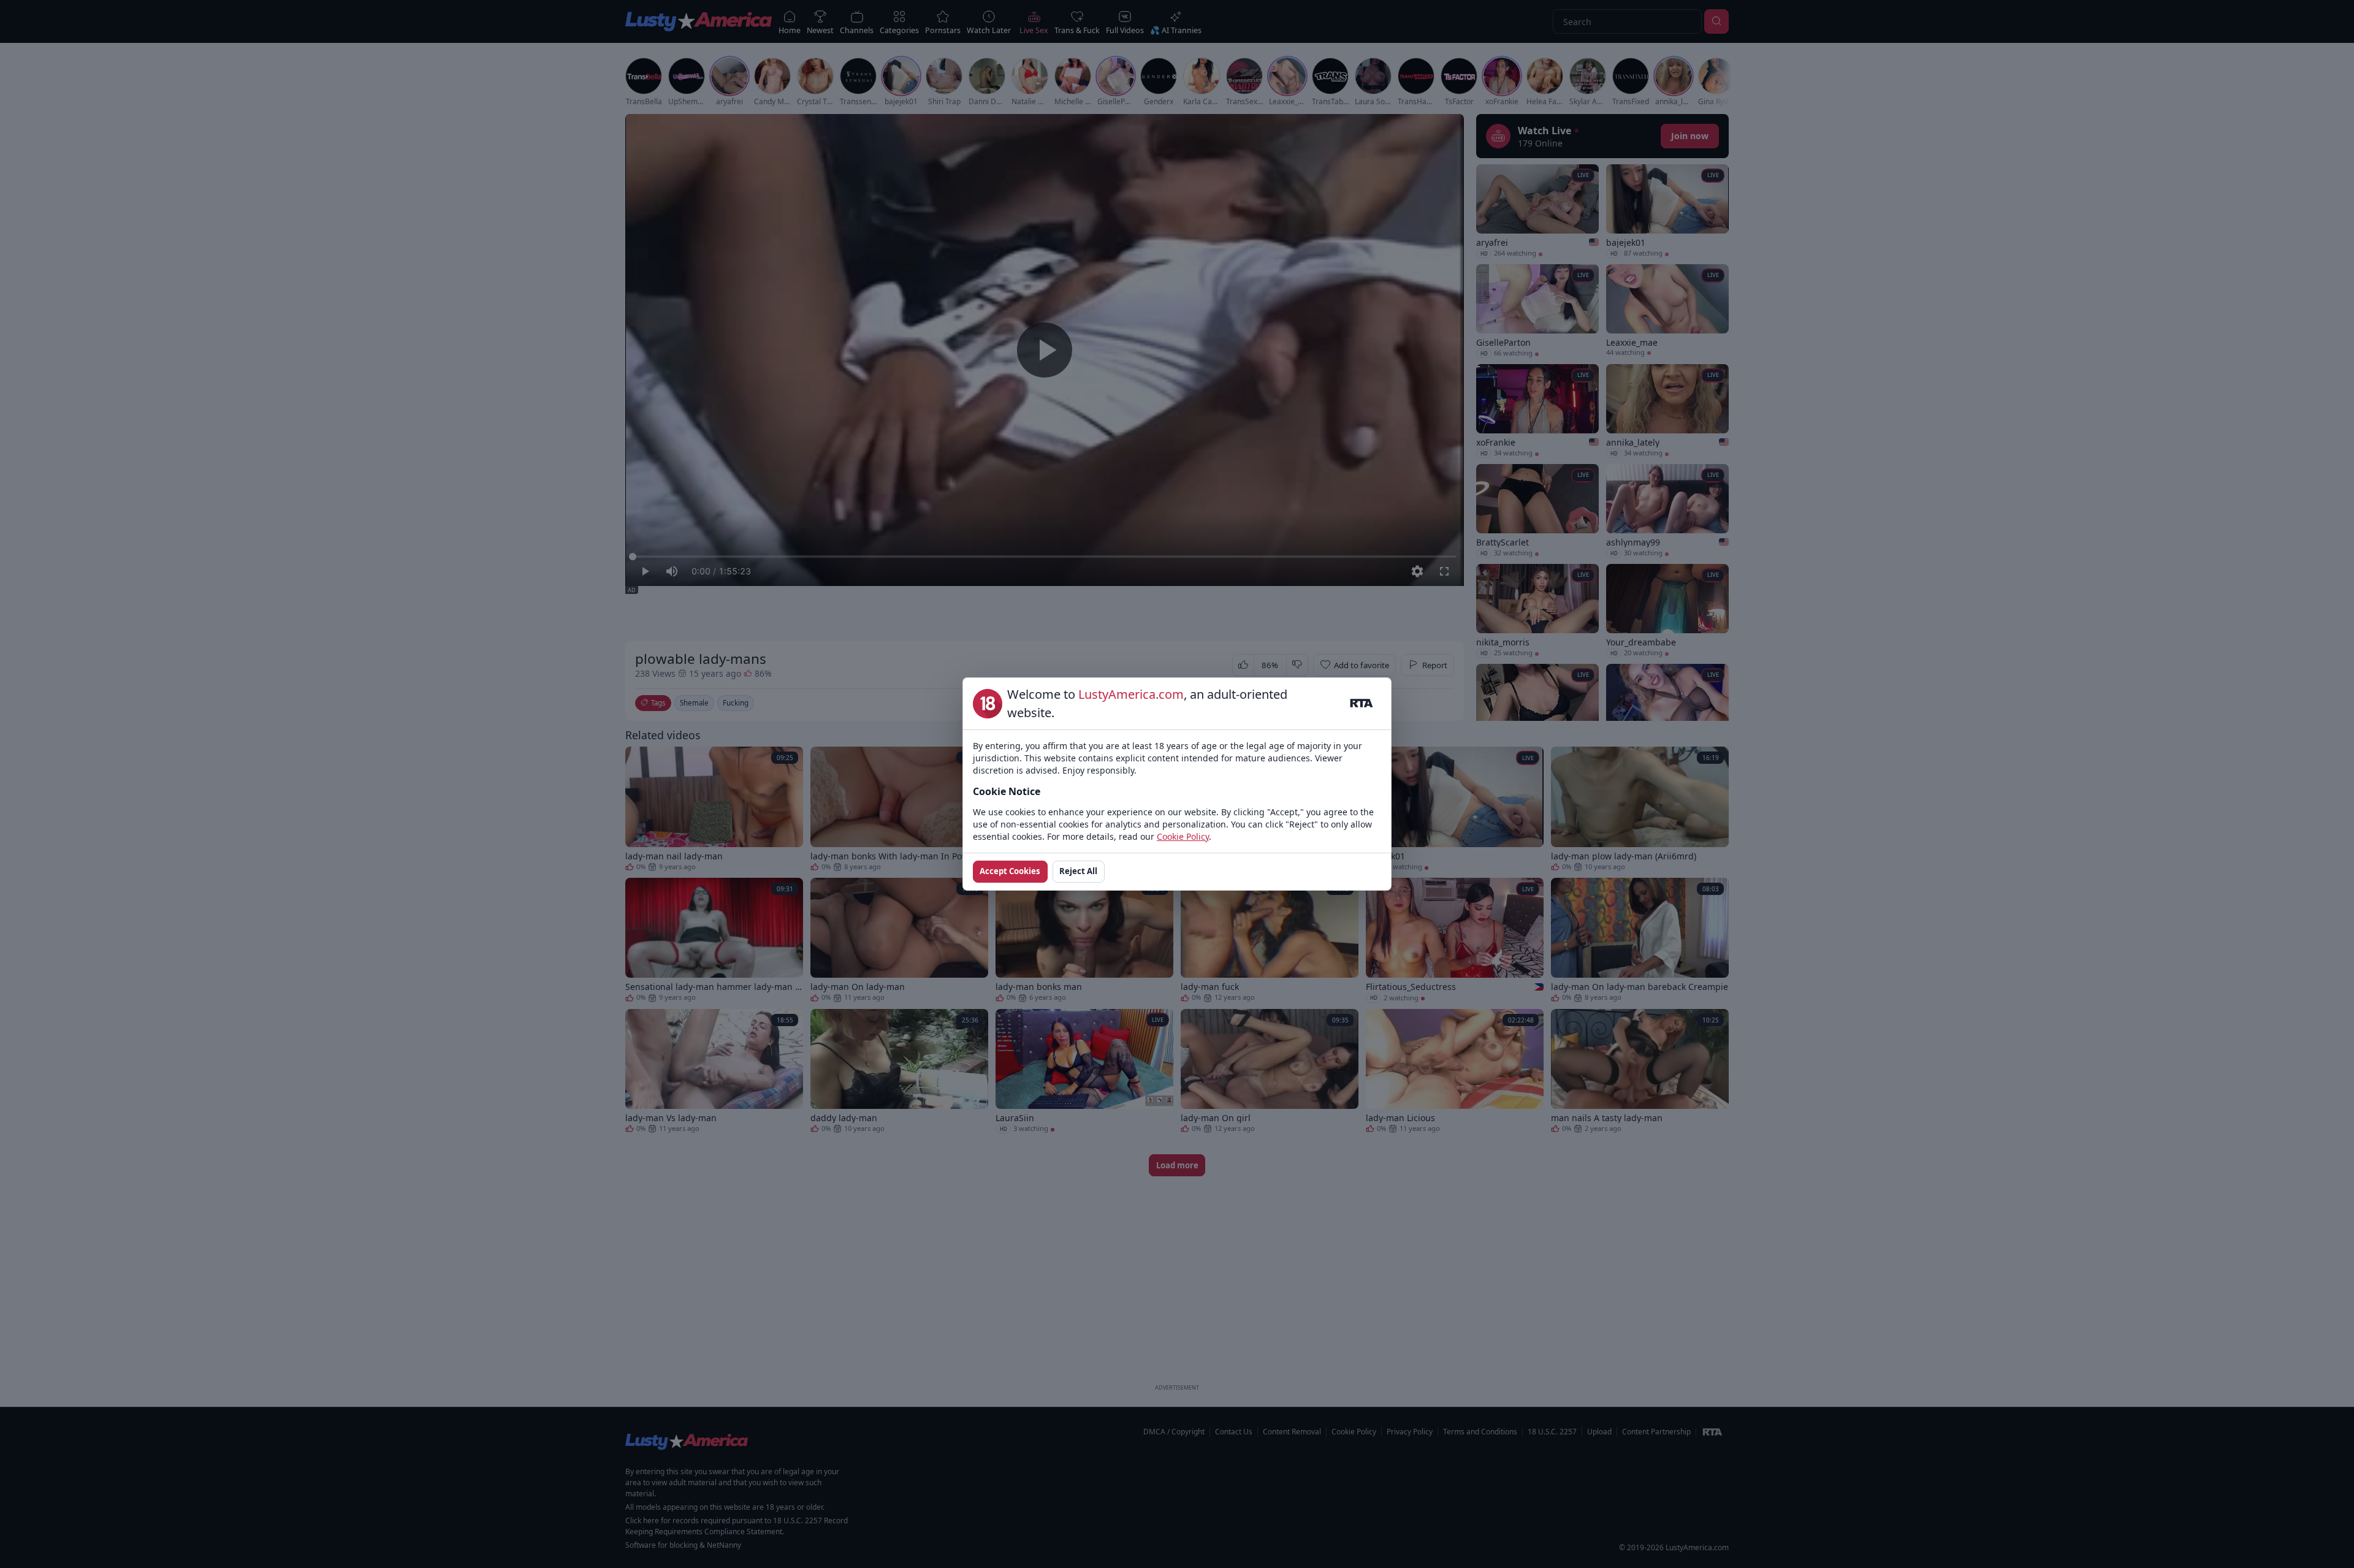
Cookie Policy (1183, 836)
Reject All (1078, 871)
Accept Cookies (1010, 871)
